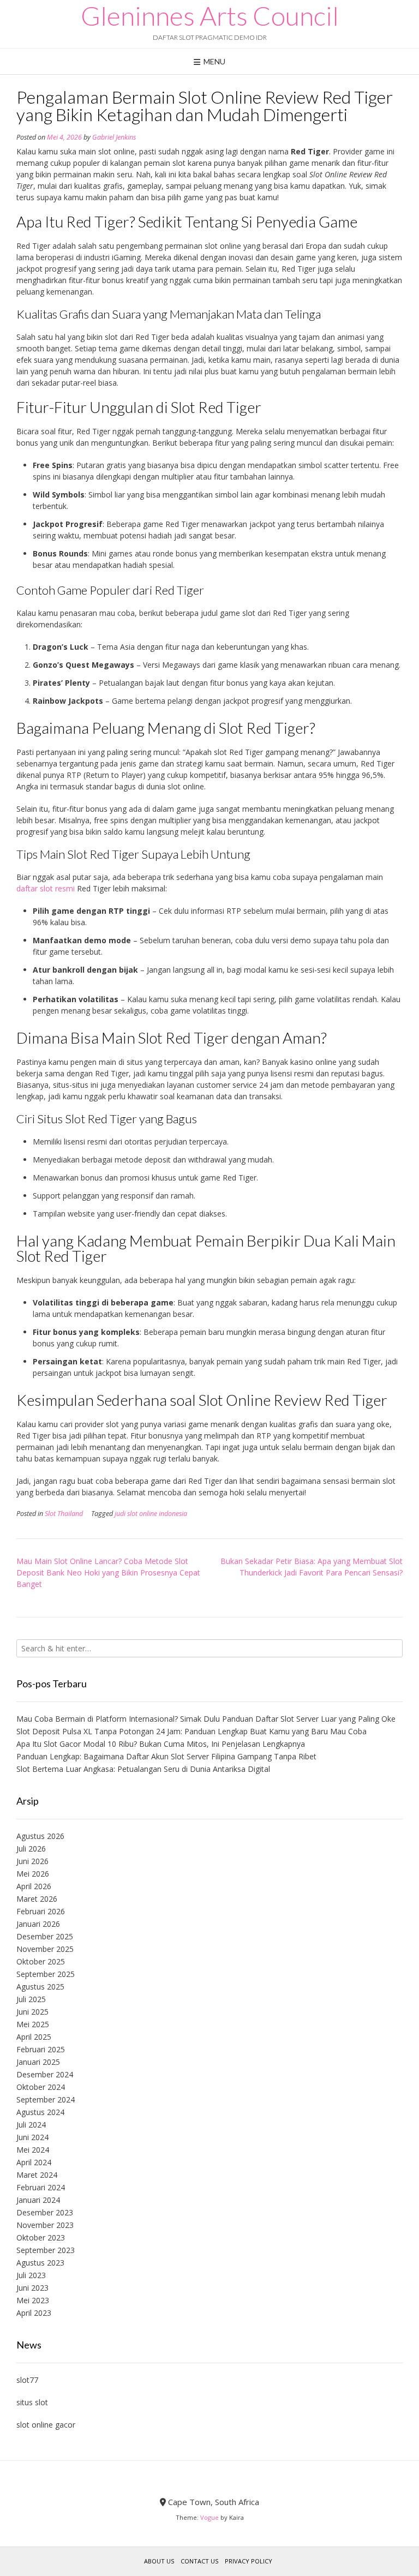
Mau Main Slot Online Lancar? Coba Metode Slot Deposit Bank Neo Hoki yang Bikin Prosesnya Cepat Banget (108, 1572)
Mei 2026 (33, 1874)
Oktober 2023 (41, 2237)
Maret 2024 (37, 2175)
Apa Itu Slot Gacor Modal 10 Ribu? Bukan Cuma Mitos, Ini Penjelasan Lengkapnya (161, 1744)
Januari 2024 (38, 2200)
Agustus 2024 (40, 2112)
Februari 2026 (41, 1911)
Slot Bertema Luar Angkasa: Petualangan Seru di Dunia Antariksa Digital (143, 1769)
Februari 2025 (41, 2049)
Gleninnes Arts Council (210, 16)
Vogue (209, 2517)
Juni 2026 (32, 1861)
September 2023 (46, 2250)
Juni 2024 (32, 2137)
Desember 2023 (45, 2212)
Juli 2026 (31, 1849)
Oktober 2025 (41, 1961)
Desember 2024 (45, 2074)
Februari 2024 (41, 2187)
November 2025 (45, 1949)
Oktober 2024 (41, 2087)
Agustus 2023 (40, 2263)
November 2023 (45, 2225)
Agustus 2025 (40, 1987)
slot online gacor (46, 2425)
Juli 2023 (31, 2275)
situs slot (32, 2402)
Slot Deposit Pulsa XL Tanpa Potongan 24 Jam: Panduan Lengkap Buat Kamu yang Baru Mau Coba (191, 1731)
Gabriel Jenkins (114, 137)
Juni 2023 (32, 2288)
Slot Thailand (64, 1514)
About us (159, 2561)
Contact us (199, 2561)
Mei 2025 (33, 2024)
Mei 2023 (33, 2300)
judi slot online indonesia (151, 1514)
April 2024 (34, 2162)
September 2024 (46, 2099)
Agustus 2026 (40, 1836)
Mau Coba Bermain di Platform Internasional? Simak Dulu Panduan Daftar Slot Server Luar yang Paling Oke (206, 1719)
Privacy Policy (249, 2561)
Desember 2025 (45, 1936)
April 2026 (34, 1886)
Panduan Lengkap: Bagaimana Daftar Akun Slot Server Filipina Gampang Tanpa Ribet (166, 1756)
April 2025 (34, 2037)
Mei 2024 (33, 2150)
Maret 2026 (37, 1899)
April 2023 (34, 2313)
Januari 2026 (38, 1924)
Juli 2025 (31, 1999)
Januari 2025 (38, 2062)
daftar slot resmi (46, 888)
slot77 (27, 2380)
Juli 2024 (31, 2125)
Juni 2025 (32, 2012)
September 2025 (46, 1974)
